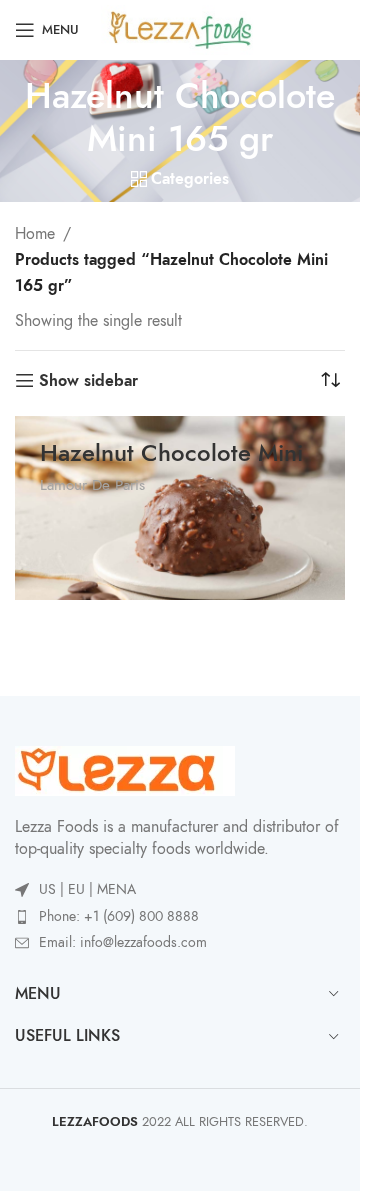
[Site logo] (180, 29)
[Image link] (125, 769)
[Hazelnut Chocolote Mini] (180, 508)
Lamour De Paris (92, 484)
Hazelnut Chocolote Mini (171, 452)
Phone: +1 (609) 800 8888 (119, 916)
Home (35, 234)
